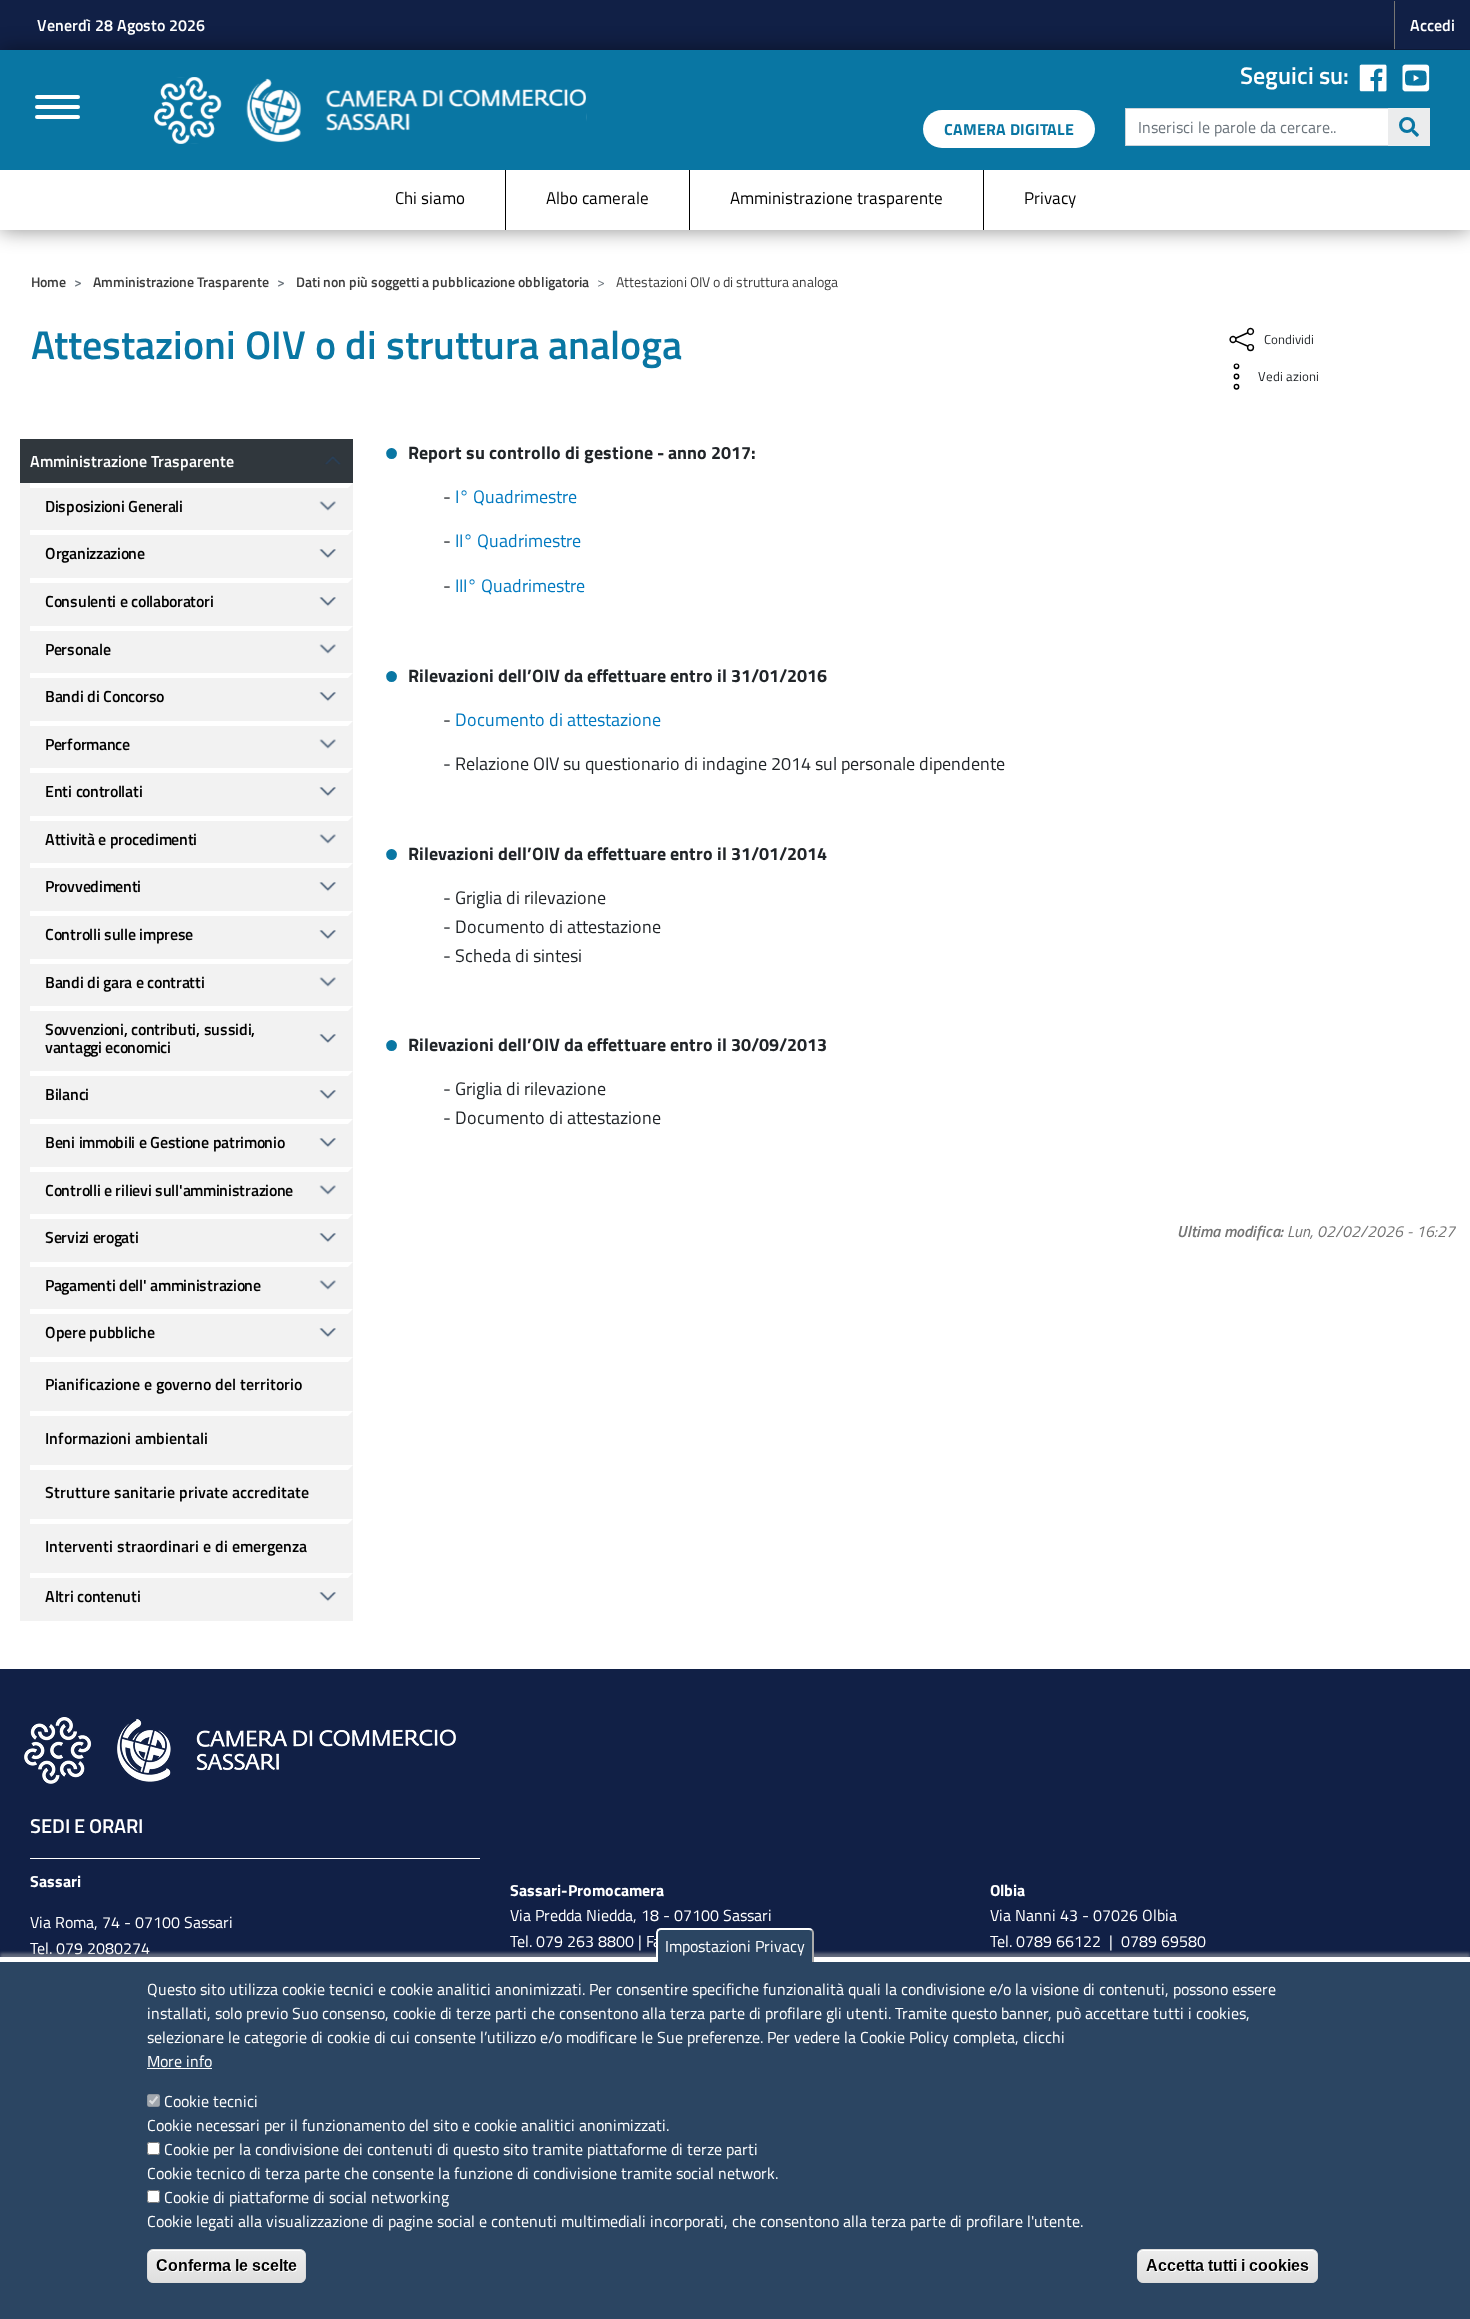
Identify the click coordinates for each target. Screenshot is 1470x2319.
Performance (87, 744)
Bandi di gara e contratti (125, 982)
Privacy (1050, 198)
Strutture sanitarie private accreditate (177, 1492)
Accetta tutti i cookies (1227, 2265)
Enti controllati (93, 791)
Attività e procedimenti (121, 839)
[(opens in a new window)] (1416, 75)
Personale (77, 649)
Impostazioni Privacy (735, 1946)
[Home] (370, 110)
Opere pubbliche (100, 1332)
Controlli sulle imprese (119, 934)
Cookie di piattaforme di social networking (306, 2197)
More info (179, 2061)
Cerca (1409, 127)
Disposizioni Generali (114, 506)
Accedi (1432, 25)
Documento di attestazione (558, 719)
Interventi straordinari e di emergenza (176, 1546)
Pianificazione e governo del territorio (173, 1384)
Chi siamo (430, 198)
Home (48, 281)
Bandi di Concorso (104, 696)
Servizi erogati (92, 1237)
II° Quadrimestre (518, 540)
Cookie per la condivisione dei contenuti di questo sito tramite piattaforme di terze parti (461, 2149)
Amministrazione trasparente (836, 198)
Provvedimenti (93, 886)
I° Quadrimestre (516, 496)
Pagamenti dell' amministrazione (153, 1285)
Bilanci (67, 1094)
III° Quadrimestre (520, 585)
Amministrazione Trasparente (181, 281)
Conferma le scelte (226, 2265)
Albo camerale (597, 198)
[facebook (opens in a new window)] (1373, 75)
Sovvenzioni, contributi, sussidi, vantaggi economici (150, 1038)
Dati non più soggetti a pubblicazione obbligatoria (442, 281)
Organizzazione (95, 553)
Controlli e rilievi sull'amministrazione (169, 1190)
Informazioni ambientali (126, 1438)
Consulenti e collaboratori (129, 601)
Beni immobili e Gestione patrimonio (165, 1142)
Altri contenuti (93, 1596)
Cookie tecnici (211, 2101)
